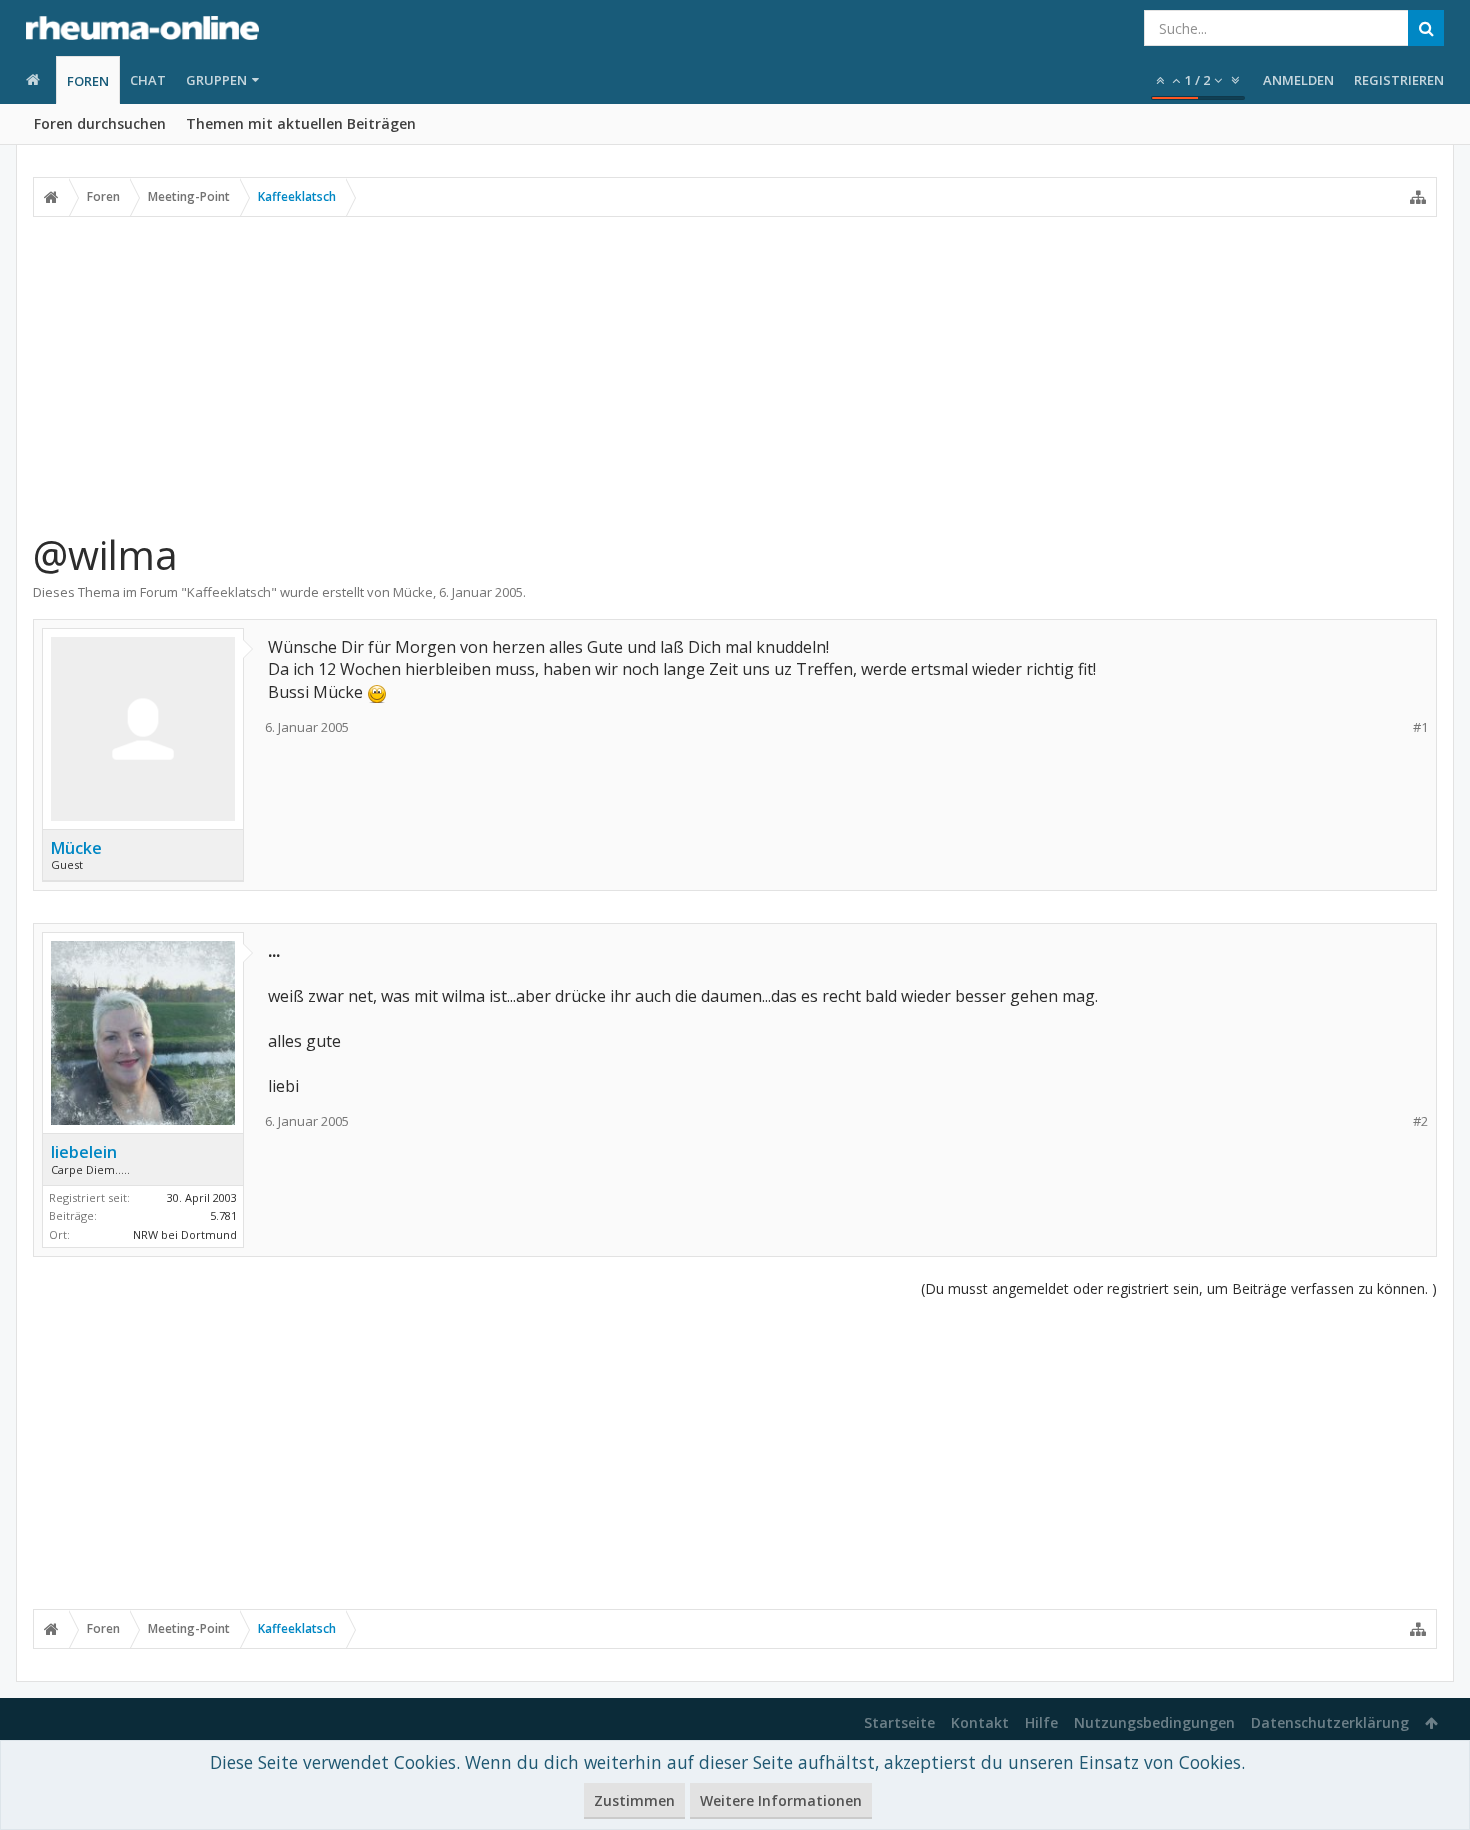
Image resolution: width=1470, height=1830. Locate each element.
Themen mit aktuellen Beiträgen (301, 123)
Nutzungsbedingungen (1154, 1722)
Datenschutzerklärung (1330, 1722)
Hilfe (1041, 1722)
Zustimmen (634, 1800)
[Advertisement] (735, 373)
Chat (148, 80)
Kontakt (980, 1722)
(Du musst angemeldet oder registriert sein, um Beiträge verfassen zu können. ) (1179, 1288)
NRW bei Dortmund (185, 1234)
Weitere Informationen (781, 1800)
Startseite (899, 1722)
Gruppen (216, 80)
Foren (88, 81)
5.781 (223, 1215)
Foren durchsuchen (100, 123)
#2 (1420, 1121)
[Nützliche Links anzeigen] (1418, 197)
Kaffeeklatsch (229, 592)
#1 (1420, 727)
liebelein (84, 1152)
